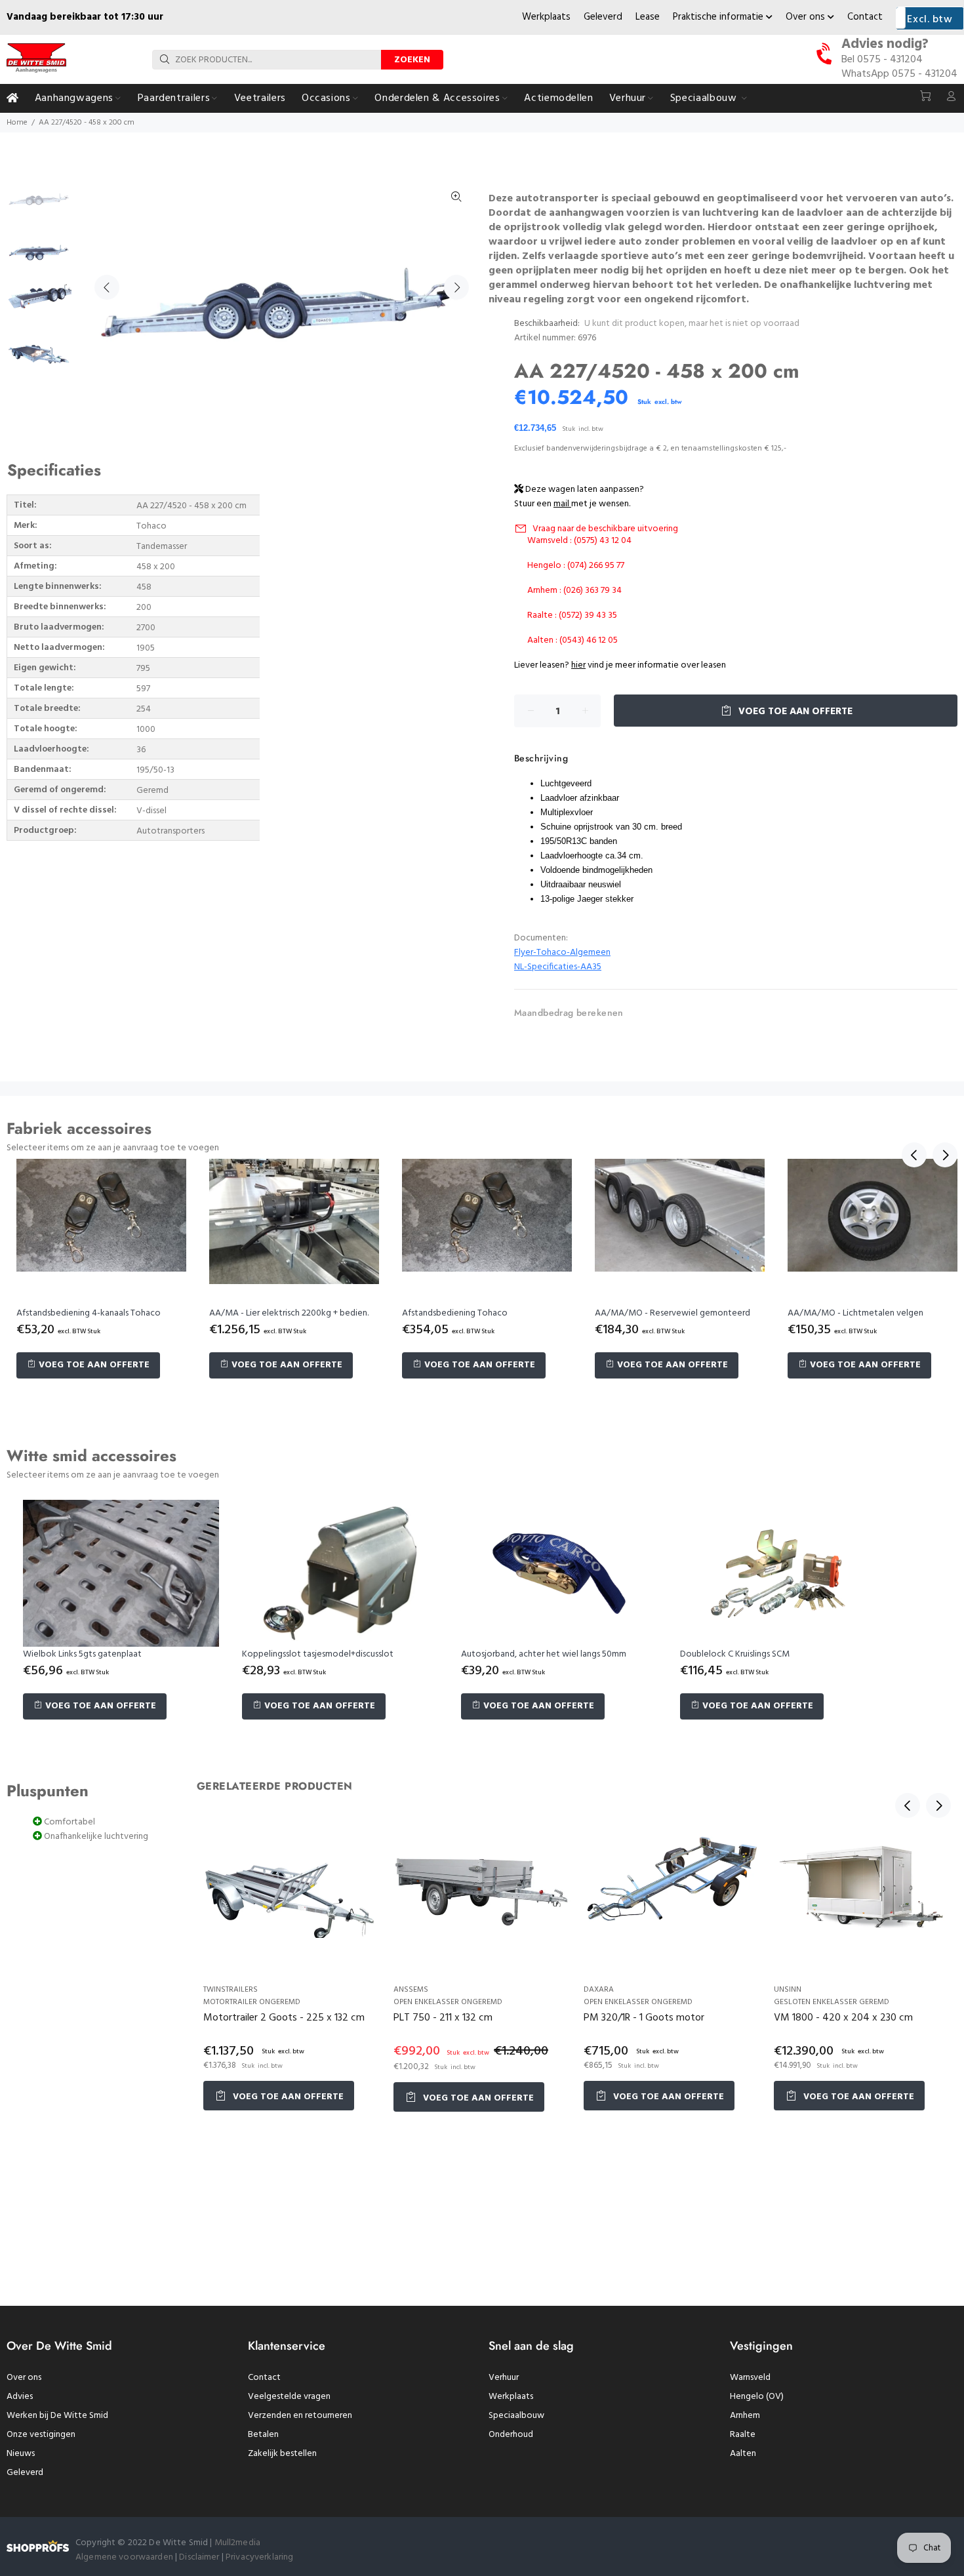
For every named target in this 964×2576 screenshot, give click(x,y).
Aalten (743, 2454)
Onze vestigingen (41, 2435)
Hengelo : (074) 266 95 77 (576, 566)
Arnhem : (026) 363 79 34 (574, 591)
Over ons (807, 17)
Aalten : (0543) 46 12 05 (572, 640)
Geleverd (603, 17)
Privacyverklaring (259, 2557)
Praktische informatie (719, 17)
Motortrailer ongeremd (252, 2002)
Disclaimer (200, 2557)
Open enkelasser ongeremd (448, 2002)
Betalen (263, 2435)
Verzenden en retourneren (300, 2416)
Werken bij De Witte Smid (57, 2416)
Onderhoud (511, 2435)
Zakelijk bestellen (282, 2454)
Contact (865, 17)
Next (456, 287)
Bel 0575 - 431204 (882, 60)
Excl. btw (930, 20)
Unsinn (788, 1990)
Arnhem (745, 2416)
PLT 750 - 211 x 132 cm (443, 2018)
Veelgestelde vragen (289, 2397)
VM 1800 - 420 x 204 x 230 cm (843, 2018)
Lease (648, 17)
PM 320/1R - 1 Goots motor (644, 2018)
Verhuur (504, 2378)
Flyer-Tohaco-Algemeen (562, 953)
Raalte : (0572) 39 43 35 (572, 615)
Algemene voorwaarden (124, 2557)
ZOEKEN (412, 60)
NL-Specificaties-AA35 (558, 967)
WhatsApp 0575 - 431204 (899, 74)
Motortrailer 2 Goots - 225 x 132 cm (284, 2018)
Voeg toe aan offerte (794, 712)
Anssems (411, 1990)
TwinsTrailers (231, 1990)
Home (17, 123)
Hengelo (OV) (757, 2397)
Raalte (743, 2435)
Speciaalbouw (516, 2416)
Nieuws (21, 2454)
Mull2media (237, 2543)
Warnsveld (750, 2378)
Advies (20, 2397)
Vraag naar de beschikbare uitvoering (605, 529)
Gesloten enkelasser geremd (832, 2002)
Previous (107, 287)
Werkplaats (546, 17)
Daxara (599, 1990)
